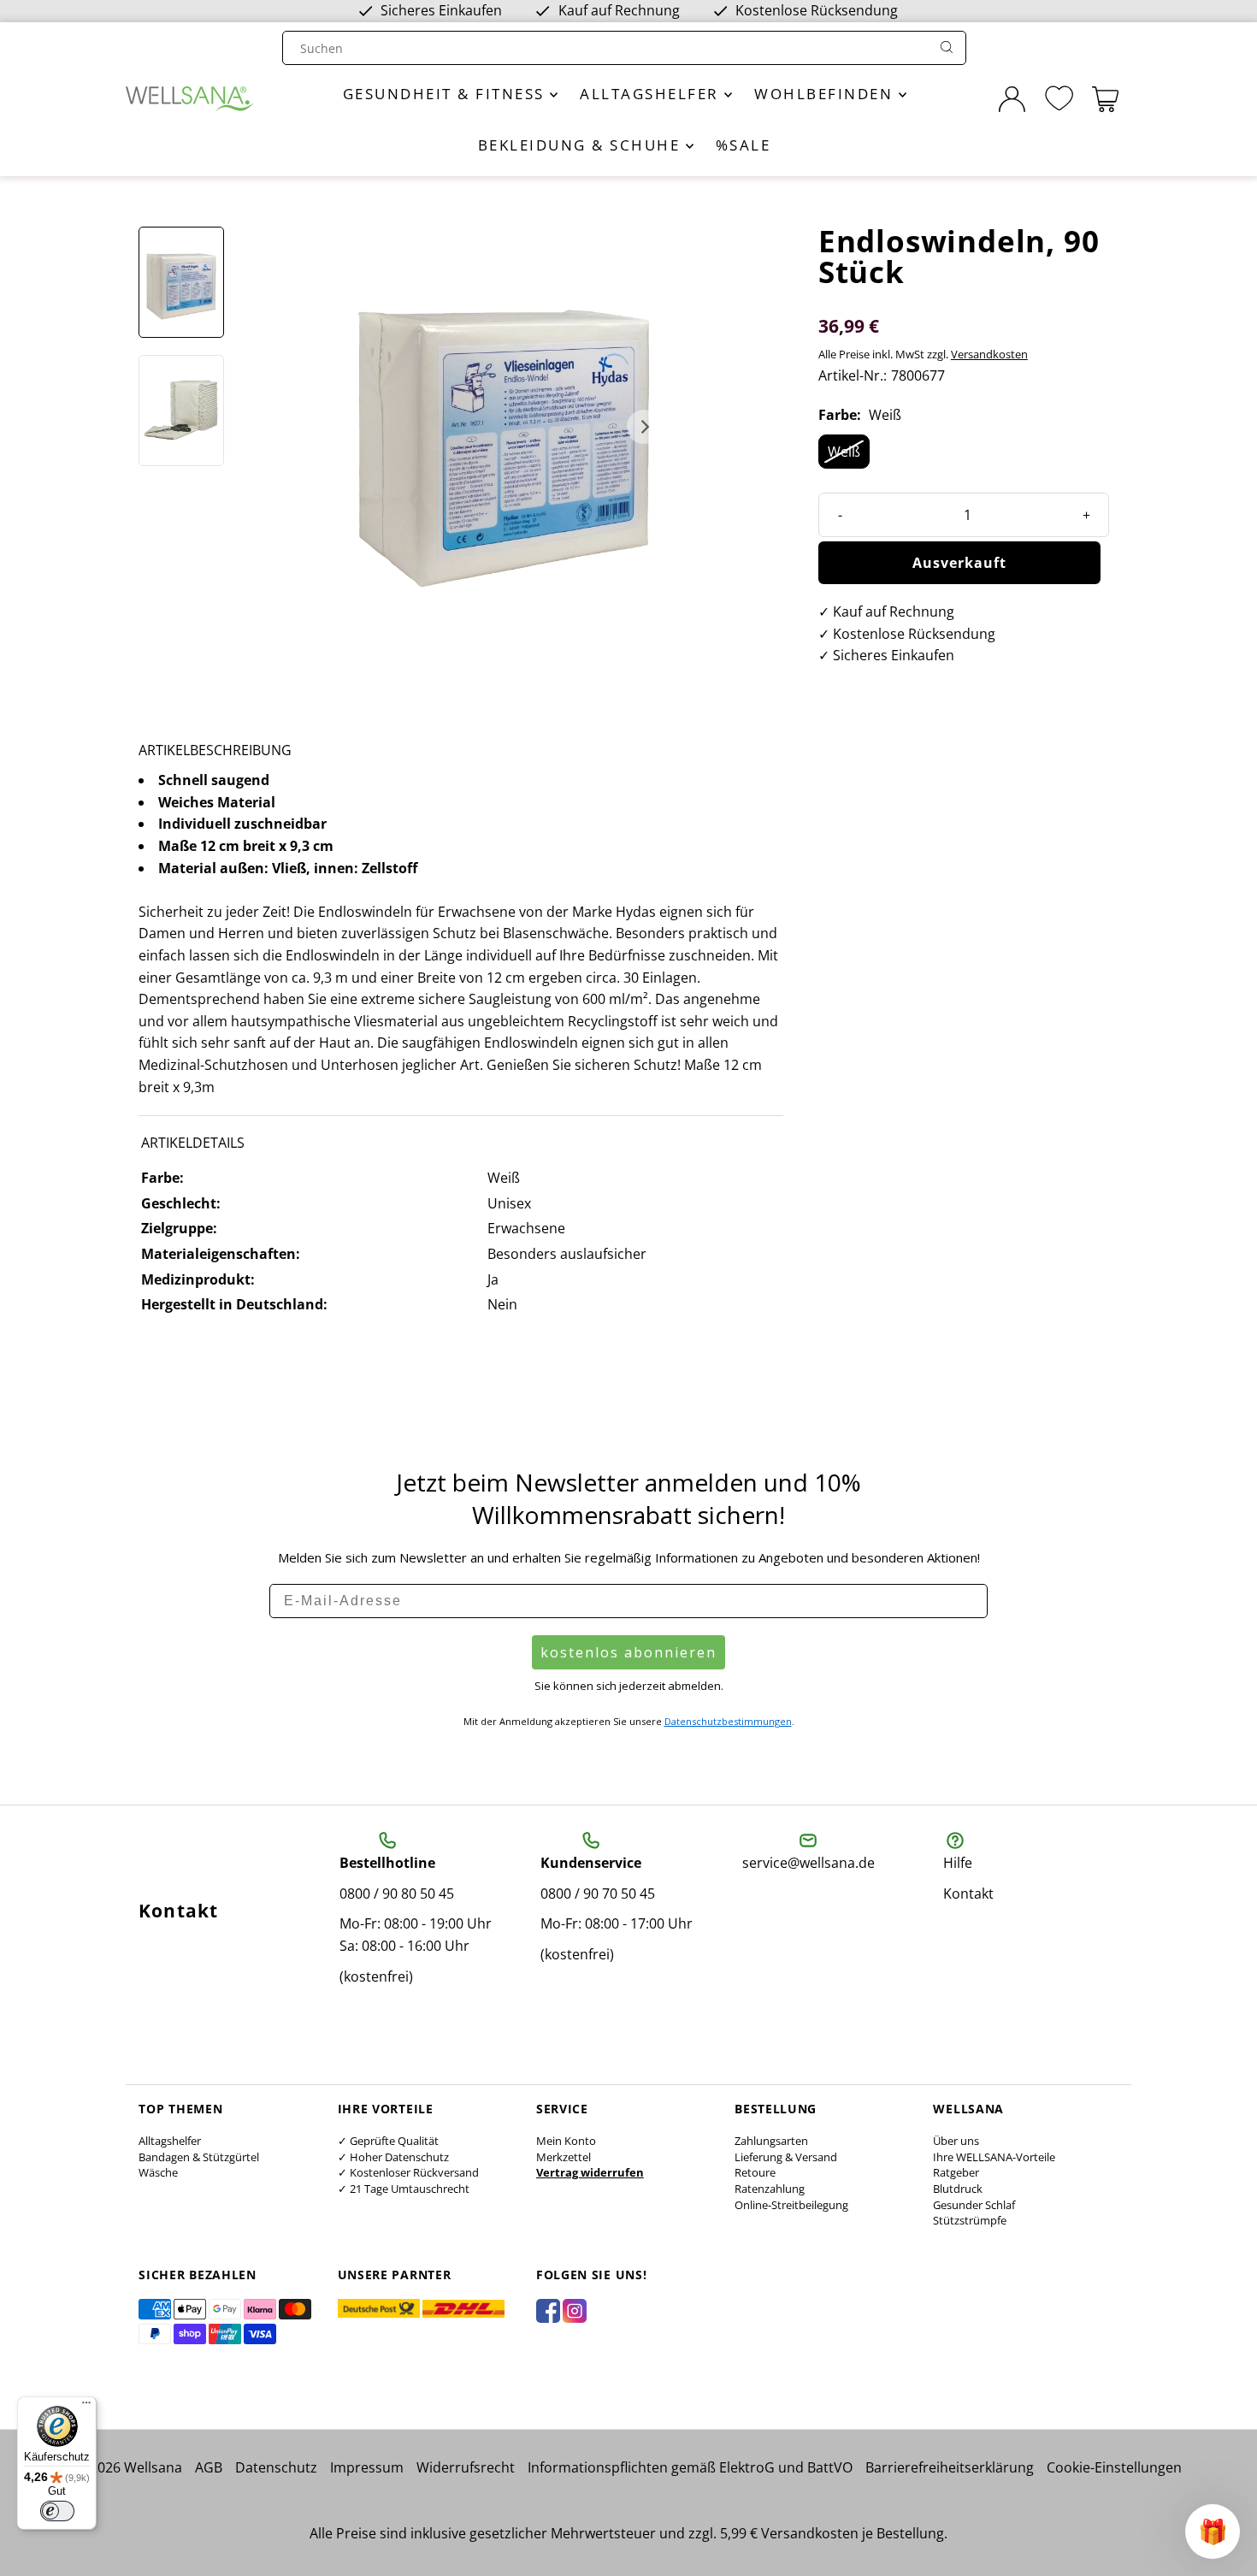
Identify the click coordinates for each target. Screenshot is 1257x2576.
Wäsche (158, 2172)
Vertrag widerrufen (590, 2172)
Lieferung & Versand (786, 2157)
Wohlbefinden (826, 94)
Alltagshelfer (652, 94)
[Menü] (86, 2407)
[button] (1213, 2532)
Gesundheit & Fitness (447, 94)
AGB (209, 2467)
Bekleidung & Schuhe (582, 145)
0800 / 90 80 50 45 (397, 1894)
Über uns (956, 2141)
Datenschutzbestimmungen (728, 1721)
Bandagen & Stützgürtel (199, 2157)
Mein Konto (566, 2141)
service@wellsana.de (808, 1863)
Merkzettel (564, 2157)
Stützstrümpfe (970, 2220)
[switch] (57, 2511)
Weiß (844, 452)
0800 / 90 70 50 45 (598, 1894)
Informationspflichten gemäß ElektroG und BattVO (690, 2467)
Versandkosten (989, 354)
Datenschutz (276, 2467)
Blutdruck (958, 2189)
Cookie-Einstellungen (1114, 2467)
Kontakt (968, 1894)
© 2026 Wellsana (129, 2467)
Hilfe (958, 1863)
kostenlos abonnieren (628, 1652)
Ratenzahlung (770, 2189)
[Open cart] (1105, 99)
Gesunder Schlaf (974, 2205)
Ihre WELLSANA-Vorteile (994, 2157)
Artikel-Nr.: (853, 375)
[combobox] (608, 49)
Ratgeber (956, 2172)
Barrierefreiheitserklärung (950, 2467)
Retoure (755, 2172)
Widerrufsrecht (466, 2467)
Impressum (367, 2467)
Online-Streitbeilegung (791, 2205)
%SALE (744, 145)
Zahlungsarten (771, 2141)
